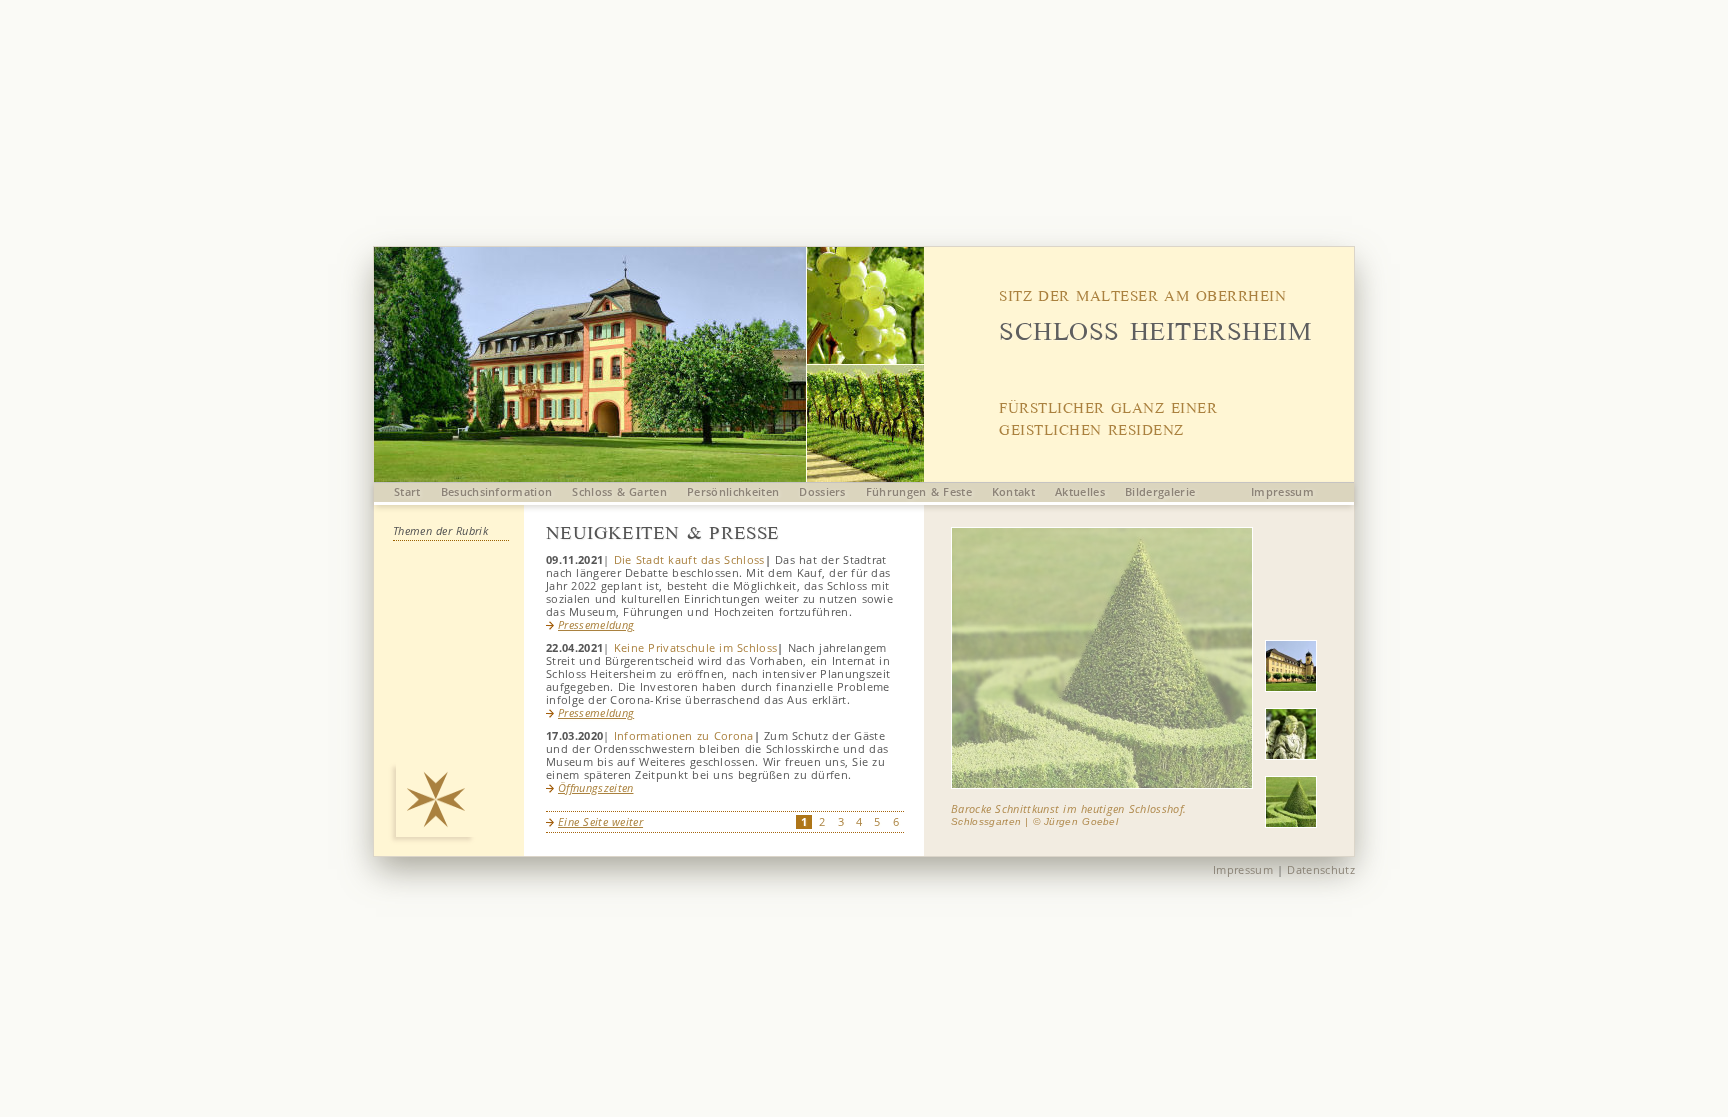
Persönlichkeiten (733, 491)
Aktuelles (1080, 491)
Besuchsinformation (497, 491)
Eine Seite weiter (600, 821)
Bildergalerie (1160, 491)
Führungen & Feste (919, 491)
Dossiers (822, 491)
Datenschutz (1321, 869)
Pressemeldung (596, 624)
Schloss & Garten (619, 491)
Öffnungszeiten (595, 787)
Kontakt (1013, 491)
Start (407, 491)
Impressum (1282, 491)
